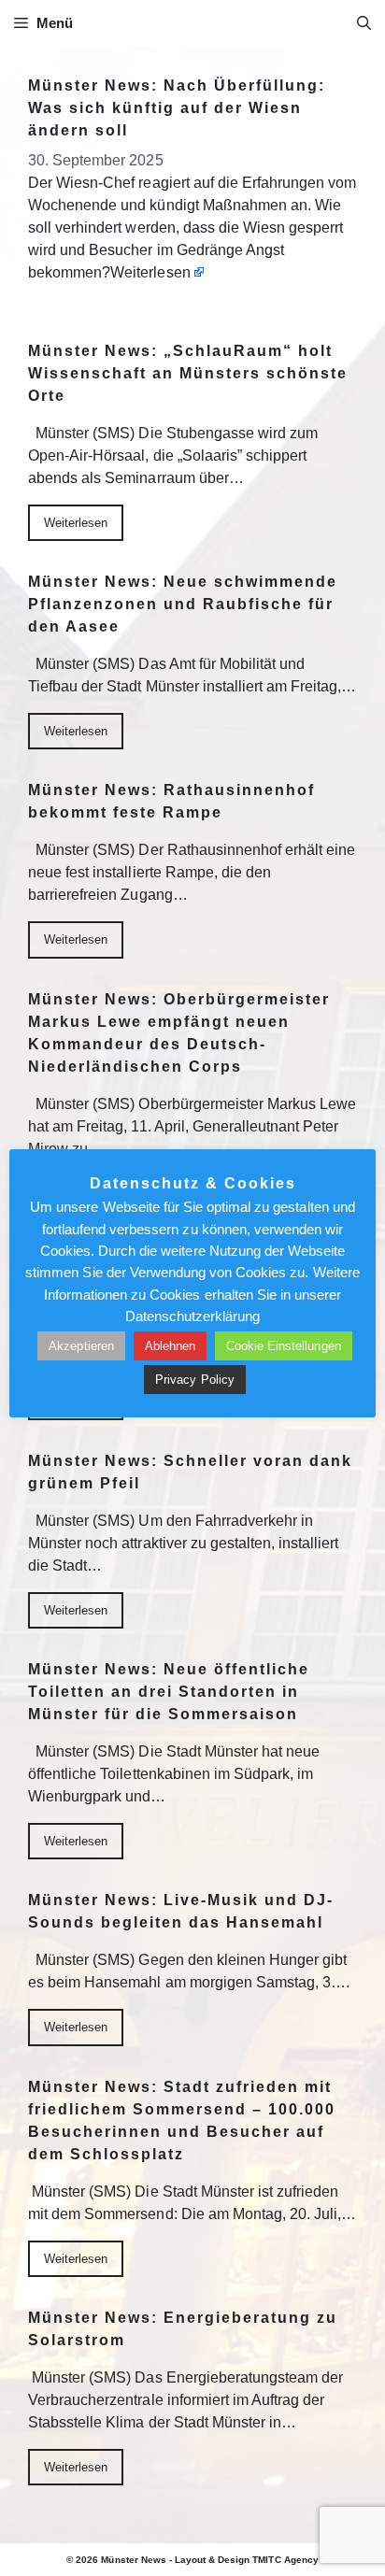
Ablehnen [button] (170, 1346)
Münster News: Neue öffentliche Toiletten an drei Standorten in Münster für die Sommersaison (169, 1692)
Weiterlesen (150, 272)
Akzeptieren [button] (81, 1346)
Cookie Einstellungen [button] (284, 1346)
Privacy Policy (194, 1380)
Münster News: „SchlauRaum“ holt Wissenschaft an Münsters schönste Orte (188, 373)
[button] (364, 23)
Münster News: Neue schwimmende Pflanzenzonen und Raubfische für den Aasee (183, 604)
